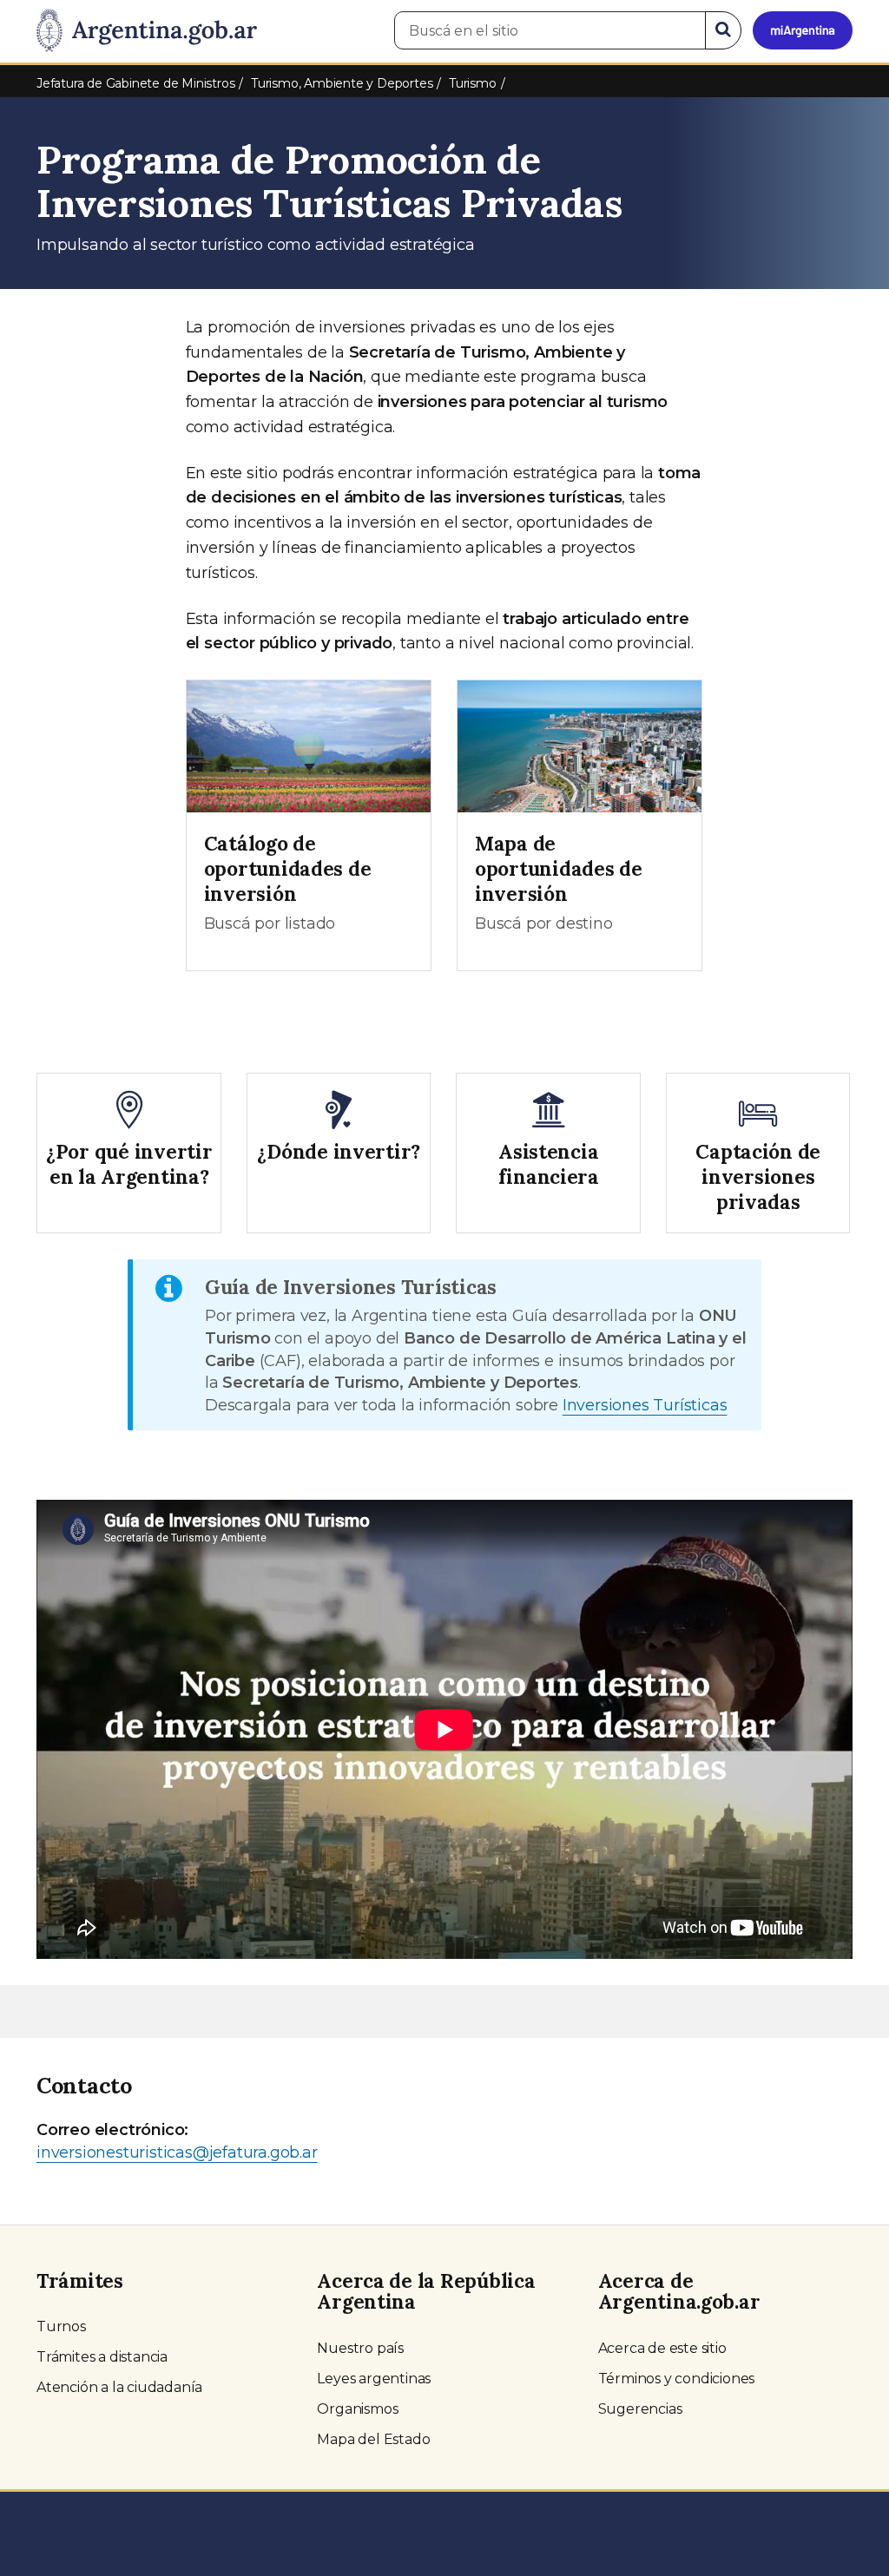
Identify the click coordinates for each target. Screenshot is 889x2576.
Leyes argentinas (374, 2379)
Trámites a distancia (102, 2357)
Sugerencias (640, 2409)
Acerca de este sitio (662, 2348)
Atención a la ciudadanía (119, 2387)
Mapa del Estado (373, 2439)
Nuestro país (360, 2348)
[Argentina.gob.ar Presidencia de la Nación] (147, 31)
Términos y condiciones (677, 2379)
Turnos (61, 2326)
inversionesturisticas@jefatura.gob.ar (177, 2152)
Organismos (357, 2409)
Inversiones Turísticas (645, 1405)
